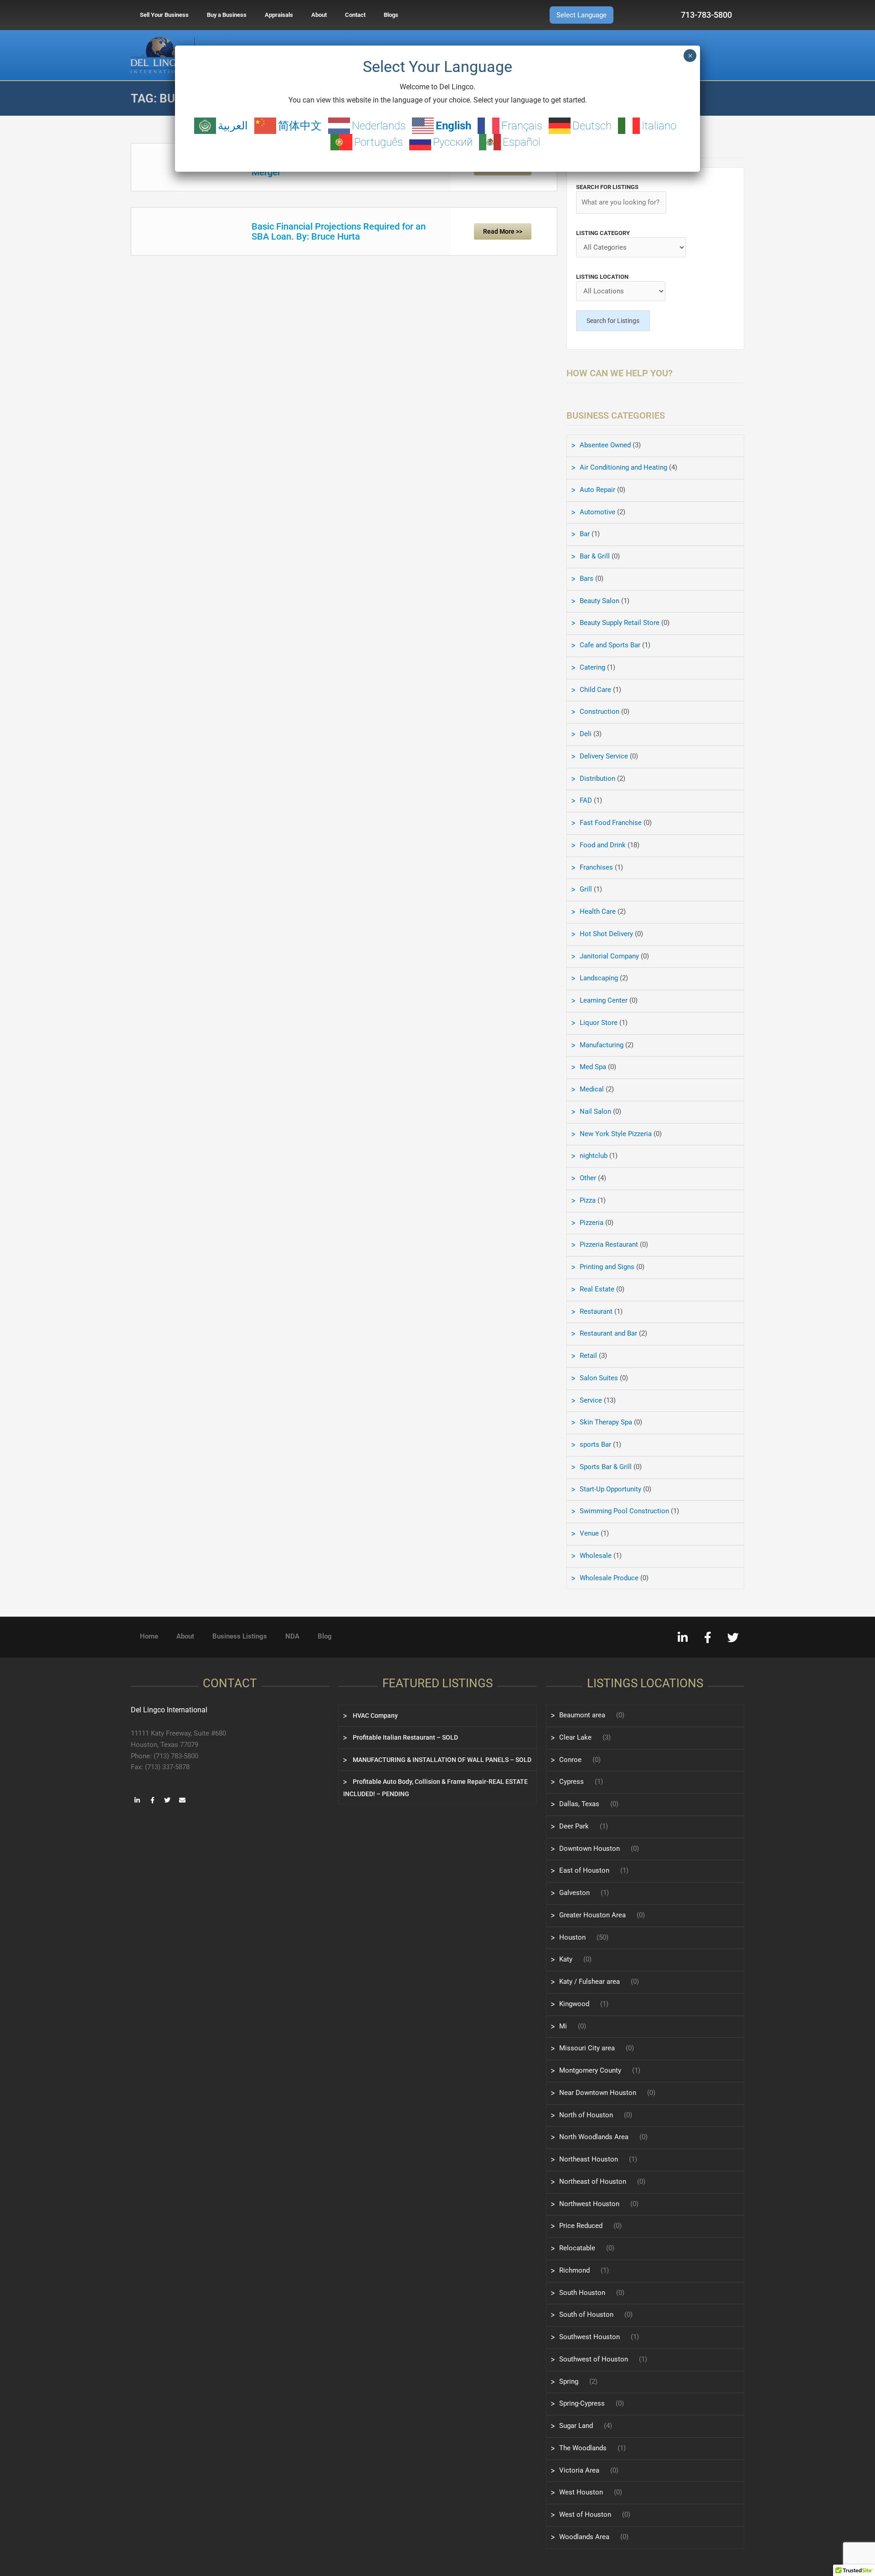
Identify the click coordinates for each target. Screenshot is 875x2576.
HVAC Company (375, 1716)
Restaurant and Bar (608, 1333)
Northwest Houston (589, 2204)
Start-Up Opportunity (610, 1489)
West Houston (581, 2492)
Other (588, 1178)
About (319, 15)
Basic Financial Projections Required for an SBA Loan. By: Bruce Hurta (339, 231)
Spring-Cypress (582, 2403)
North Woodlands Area (594, 2137)
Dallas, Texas (579, 1804)
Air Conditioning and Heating (623, 467)
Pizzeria (592, 1223)
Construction (600, 712)
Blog (325, 1636)
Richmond (574, 2270)
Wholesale (596, 1556)
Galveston (574, 1893)
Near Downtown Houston (598, 2093)
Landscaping (599, 978)
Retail (588, 1356)
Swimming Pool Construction (624, 1511)
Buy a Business (227, 15)
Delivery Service (604, 756)
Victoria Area (579, 2470)
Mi (563, 2026)
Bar (585, 534)
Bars (587, 579)
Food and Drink (603, 845)
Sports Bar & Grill (606, 1467)
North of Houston (586, 2115)
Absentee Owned (605, 445)
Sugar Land (576, 2426)
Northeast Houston (589, 2159)
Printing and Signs (607, 1267)
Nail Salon (595, 1111)
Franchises (596, 867)
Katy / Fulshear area (589, 1982)
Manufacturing (602, 1045)
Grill (586, 889)
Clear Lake (575, 1737)
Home (149, 1636)
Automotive (597, 512)
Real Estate (597, 1289)
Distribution (597, 778)
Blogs (391, 15)
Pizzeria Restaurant (609, 1244)
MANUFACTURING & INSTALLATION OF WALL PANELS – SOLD (441, 1760)
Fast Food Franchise (611, 823)
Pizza (588, 1200)
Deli (586, 734)
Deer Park (574, 1826)
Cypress (571, 1782)
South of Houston (586, 2315)
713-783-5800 (706, 15)
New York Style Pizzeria (616, 1134)
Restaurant (596, 1311)
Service (591, 1400)
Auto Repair (597, 490)
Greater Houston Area (592, 1915)
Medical (592, 1089)
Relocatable (577, 2248)
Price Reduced (581, 2226)
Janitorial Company (609, 956)
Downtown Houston (589, 1849)
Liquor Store (599, 1023)
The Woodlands (583, 2448)
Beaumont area (582, 1715)
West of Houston (585, 2515)
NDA (292, 1636)
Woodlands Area (584, 2537)
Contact (355, 15)
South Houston (582, 2293)
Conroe (570, 1760)
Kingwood (574, 2004)
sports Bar (595, 1444)
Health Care (598, 912)
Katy (566, 1959)
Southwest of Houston (594, 2359)
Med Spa (593, 1067)
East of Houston (584, 1870)
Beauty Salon (600, 601)
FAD (586, 800)
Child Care (595, 690)
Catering (592, 667)
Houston (572, 1937)
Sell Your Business (164, 15)
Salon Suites (599, 1378)
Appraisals (279, 15)
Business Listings (240, 1636)
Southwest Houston (589, 2337)
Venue (589, 1533)
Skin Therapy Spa (606, 1422)
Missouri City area (587, 2048)
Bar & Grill (595, 556)
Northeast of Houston (593, 2182)
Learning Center (604, 1000)
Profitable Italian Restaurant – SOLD (405, 1737)
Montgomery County (590, 2070)
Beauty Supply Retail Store (620, 623)
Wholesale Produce (609, 1578)
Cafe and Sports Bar (610, 645)
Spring (569, 2381)
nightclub (594, 1156)
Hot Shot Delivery (606, 934)
